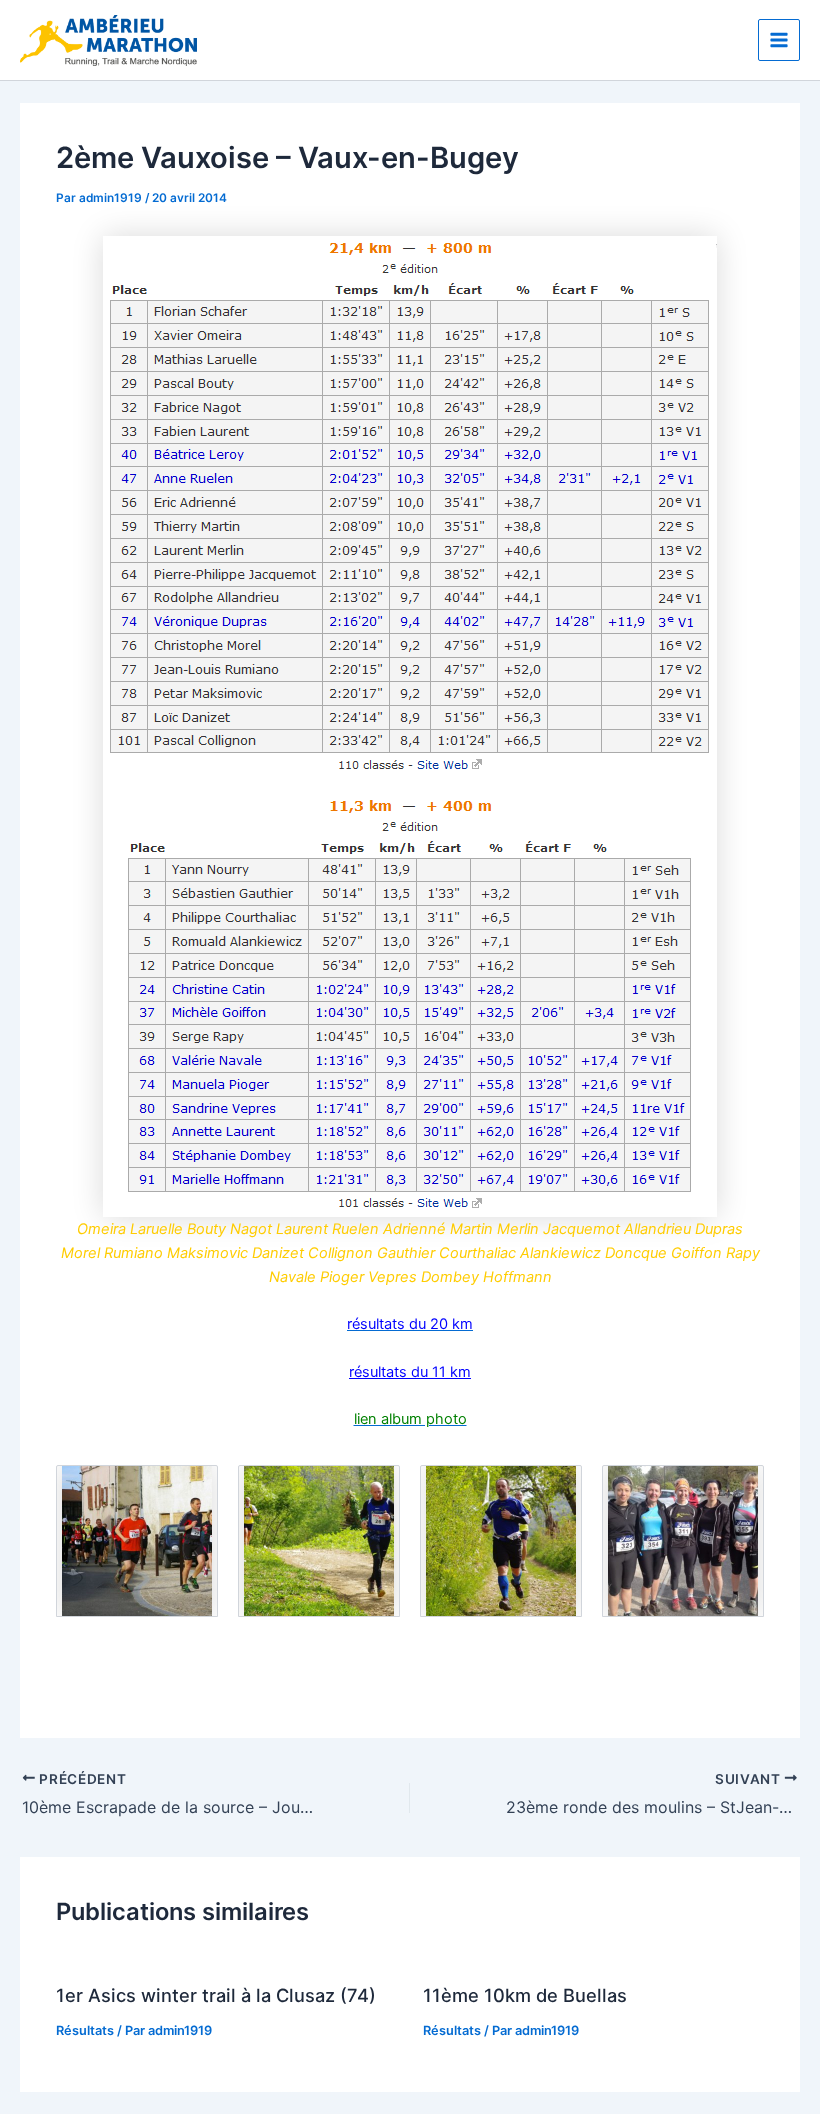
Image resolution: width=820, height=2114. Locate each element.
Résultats (85, 2030)
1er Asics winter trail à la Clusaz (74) (216, 1995)
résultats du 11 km (410, 1372)
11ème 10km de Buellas (525, 1995)
